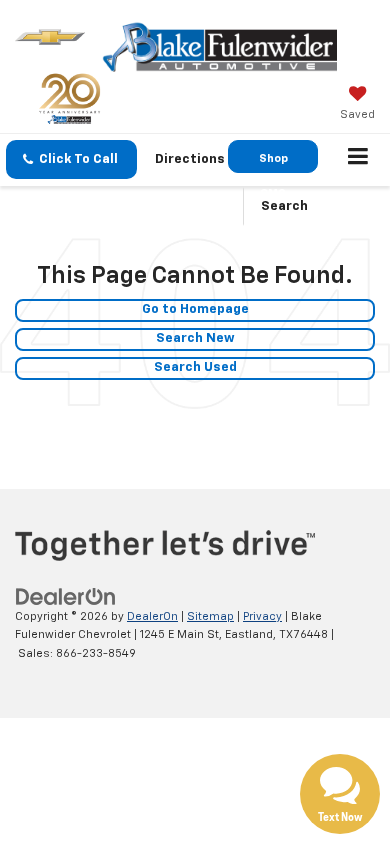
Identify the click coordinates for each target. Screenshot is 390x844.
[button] (71, 159)
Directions (190, 159)
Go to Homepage (195, 309)
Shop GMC (273, 163)
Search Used (195, 367)
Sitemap (210, 616)
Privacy (262, 616)
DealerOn (152, 616)
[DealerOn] (66, 596)
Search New (195, 338)
